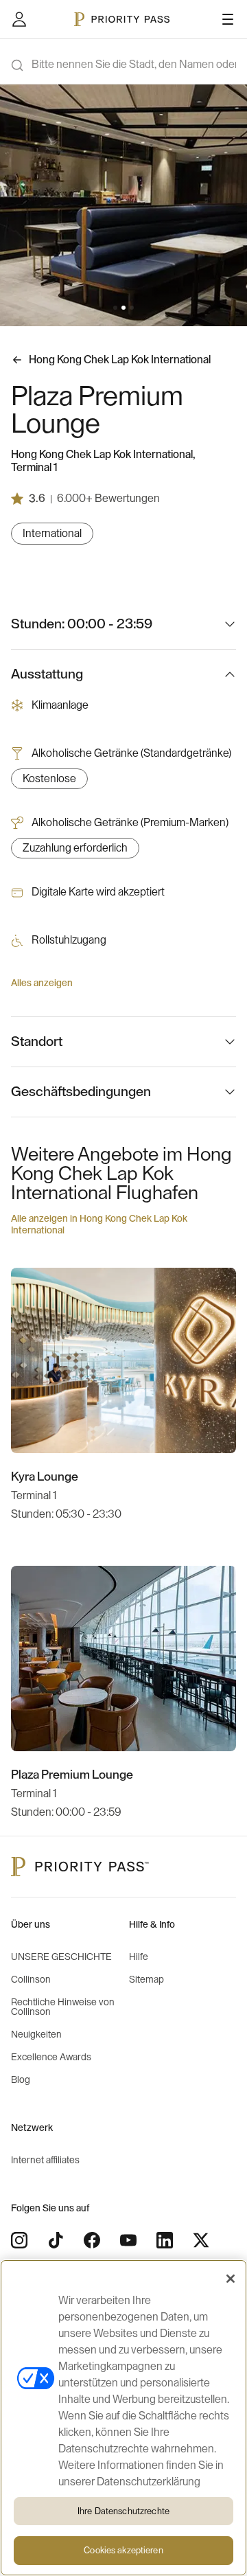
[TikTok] (56, 2240)
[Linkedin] (165, 2240)
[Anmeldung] (19, 19)
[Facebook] (92, 2240)
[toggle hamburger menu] (228, 19)
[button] (115, 308)
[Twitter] (201, 2240)
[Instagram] (19, 2240)
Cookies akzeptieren (123, 2550)
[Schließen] (231, 2279)
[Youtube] (128, 2240)
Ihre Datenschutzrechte (123, 2511)
